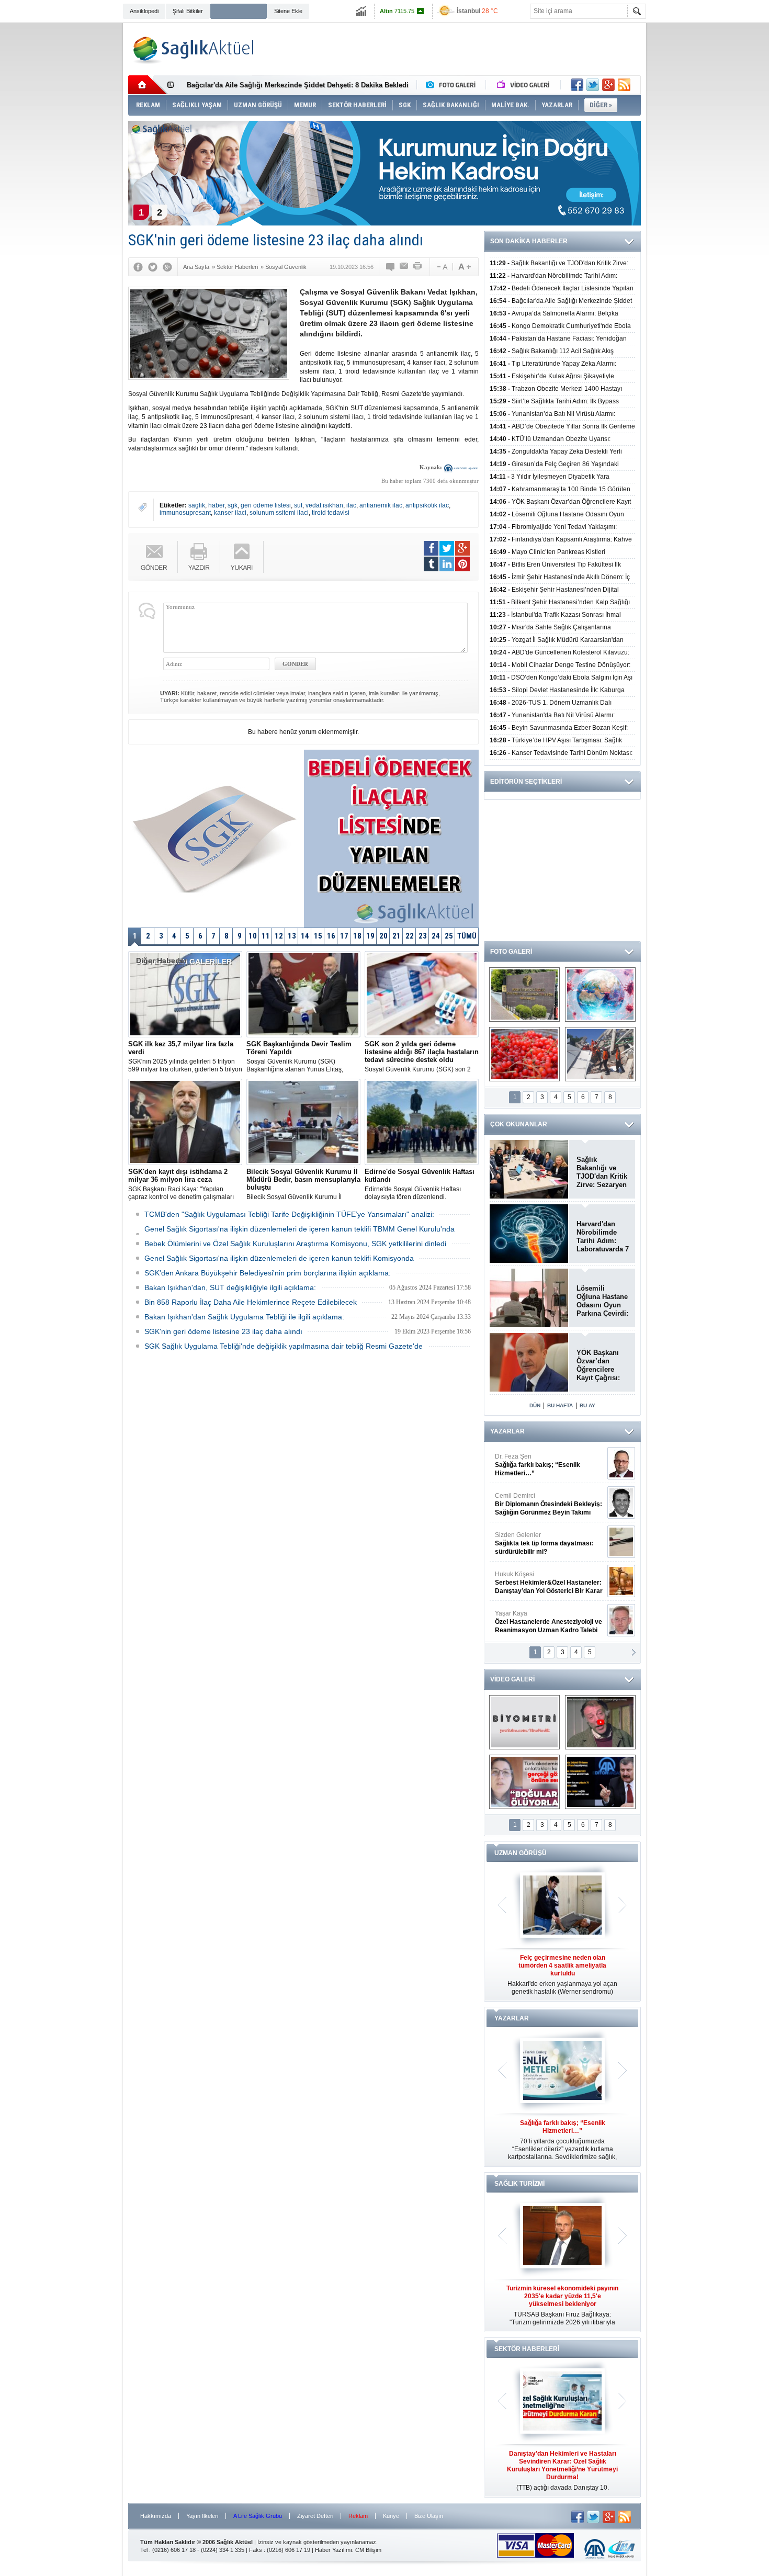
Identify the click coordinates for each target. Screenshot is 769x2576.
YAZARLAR (507, 1431)
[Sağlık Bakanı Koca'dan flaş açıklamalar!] (600, 1782)
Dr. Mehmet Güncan (550, 1465)
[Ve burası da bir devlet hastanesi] (524, 995)
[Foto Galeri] (453, 85)
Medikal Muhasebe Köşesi (549, 1543)
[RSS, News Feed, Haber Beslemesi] (624, 85)
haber (216, 505)
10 (253, 936)
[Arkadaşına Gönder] (404, 267)
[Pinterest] (462, 564)
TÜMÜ (467, 936)
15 (318, 936)
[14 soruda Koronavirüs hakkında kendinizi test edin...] (600, 995)
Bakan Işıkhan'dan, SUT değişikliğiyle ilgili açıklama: (230, 1287)
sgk (233, 505)
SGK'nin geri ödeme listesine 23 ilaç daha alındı (223, 1331)
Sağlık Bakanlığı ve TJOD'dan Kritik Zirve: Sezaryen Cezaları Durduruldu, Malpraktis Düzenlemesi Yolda (602, 1172)
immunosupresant (185, 513)
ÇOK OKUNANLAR (519, 1124)
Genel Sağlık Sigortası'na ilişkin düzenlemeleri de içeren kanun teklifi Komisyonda (279, 1258)
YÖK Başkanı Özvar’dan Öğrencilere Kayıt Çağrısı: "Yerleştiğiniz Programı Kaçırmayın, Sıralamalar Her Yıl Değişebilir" (602, 1365)
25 (449, 936)
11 (266, 936)
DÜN (535, 1405)
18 (357, 936)
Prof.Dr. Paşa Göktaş (537, 1622)
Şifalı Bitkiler (188, 11)
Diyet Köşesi (541, 1578)
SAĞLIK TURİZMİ (519, 2184)
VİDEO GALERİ (512, 1679)
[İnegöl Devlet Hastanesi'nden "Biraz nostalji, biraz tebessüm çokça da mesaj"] (600, 1722)
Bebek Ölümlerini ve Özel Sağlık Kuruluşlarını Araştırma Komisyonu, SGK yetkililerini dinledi (295, 1244)
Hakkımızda (156, 2516)
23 (423, 936)
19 (370, 936)
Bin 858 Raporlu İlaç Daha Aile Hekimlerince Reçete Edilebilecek (251, 1302)
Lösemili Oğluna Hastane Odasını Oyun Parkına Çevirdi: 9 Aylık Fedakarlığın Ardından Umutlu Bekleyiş (602, 1301)
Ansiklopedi (144, 11)
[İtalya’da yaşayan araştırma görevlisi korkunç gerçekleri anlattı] (524, 1782)
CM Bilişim (368, 2550)
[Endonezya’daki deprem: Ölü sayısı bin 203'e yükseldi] (600, 1054)
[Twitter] (153, 267)
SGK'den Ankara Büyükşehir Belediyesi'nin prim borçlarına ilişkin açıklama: (268, 1273)
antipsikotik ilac (427, 505)
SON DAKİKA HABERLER (529, 241)
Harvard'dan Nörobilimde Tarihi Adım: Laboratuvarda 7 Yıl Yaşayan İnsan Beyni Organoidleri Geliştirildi (603, 1237)
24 (436, 936)
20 (383, 936)
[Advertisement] (76, 184)
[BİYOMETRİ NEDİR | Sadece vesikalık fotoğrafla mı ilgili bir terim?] (524, 1722)
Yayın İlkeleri (202, 2516)
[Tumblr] (431, 564)
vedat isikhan (324, 505)
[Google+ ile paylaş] (608, 85)
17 (344, 936)
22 (410, 936)
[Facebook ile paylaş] (577, 85)
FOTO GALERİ (511, 952)
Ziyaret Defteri (315, 2516)
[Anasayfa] (148, 85)
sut (298, 505)
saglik (197, 505)
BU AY (587, 1405)
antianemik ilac (381, 505)
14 (305, 936)
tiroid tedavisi (331, 513)
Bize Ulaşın (429, 2516)
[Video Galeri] (524, 85)
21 (397, 936)
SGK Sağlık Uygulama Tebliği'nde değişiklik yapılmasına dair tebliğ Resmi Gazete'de (284, 1346)
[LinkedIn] (447, 564)
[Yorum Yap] (391, 267)
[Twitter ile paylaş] (593, 85)
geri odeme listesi (266, 505)
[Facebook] (138, 267)
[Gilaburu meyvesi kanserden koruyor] (524, 1054)
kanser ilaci (230, 513)
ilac (351, 505)
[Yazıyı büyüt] (465, 267)
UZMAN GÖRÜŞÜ (521, 1853)
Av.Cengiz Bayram (541, 1504)
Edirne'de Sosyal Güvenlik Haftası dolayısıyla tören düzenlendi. (420, 1184)
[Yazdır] (418, 267)
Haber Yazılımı (333, 2550)
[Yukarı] (242, 557)
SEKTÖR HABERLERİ (527, 2349)
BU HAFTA (560, 1405)
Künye (391, 2516)
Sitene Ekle (288, 11)
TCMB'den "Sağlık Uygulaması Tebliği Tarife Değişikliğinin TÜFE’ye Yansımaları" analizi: (289, 1214)
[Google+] (167, 267)
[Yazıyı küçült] (442, 267)
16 (331, 936)
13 (292, 936)
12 (279, 936)
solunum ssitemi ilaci (279, 513)
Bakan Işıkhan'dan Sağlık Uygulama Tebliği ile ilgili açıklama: (244, 1317)
